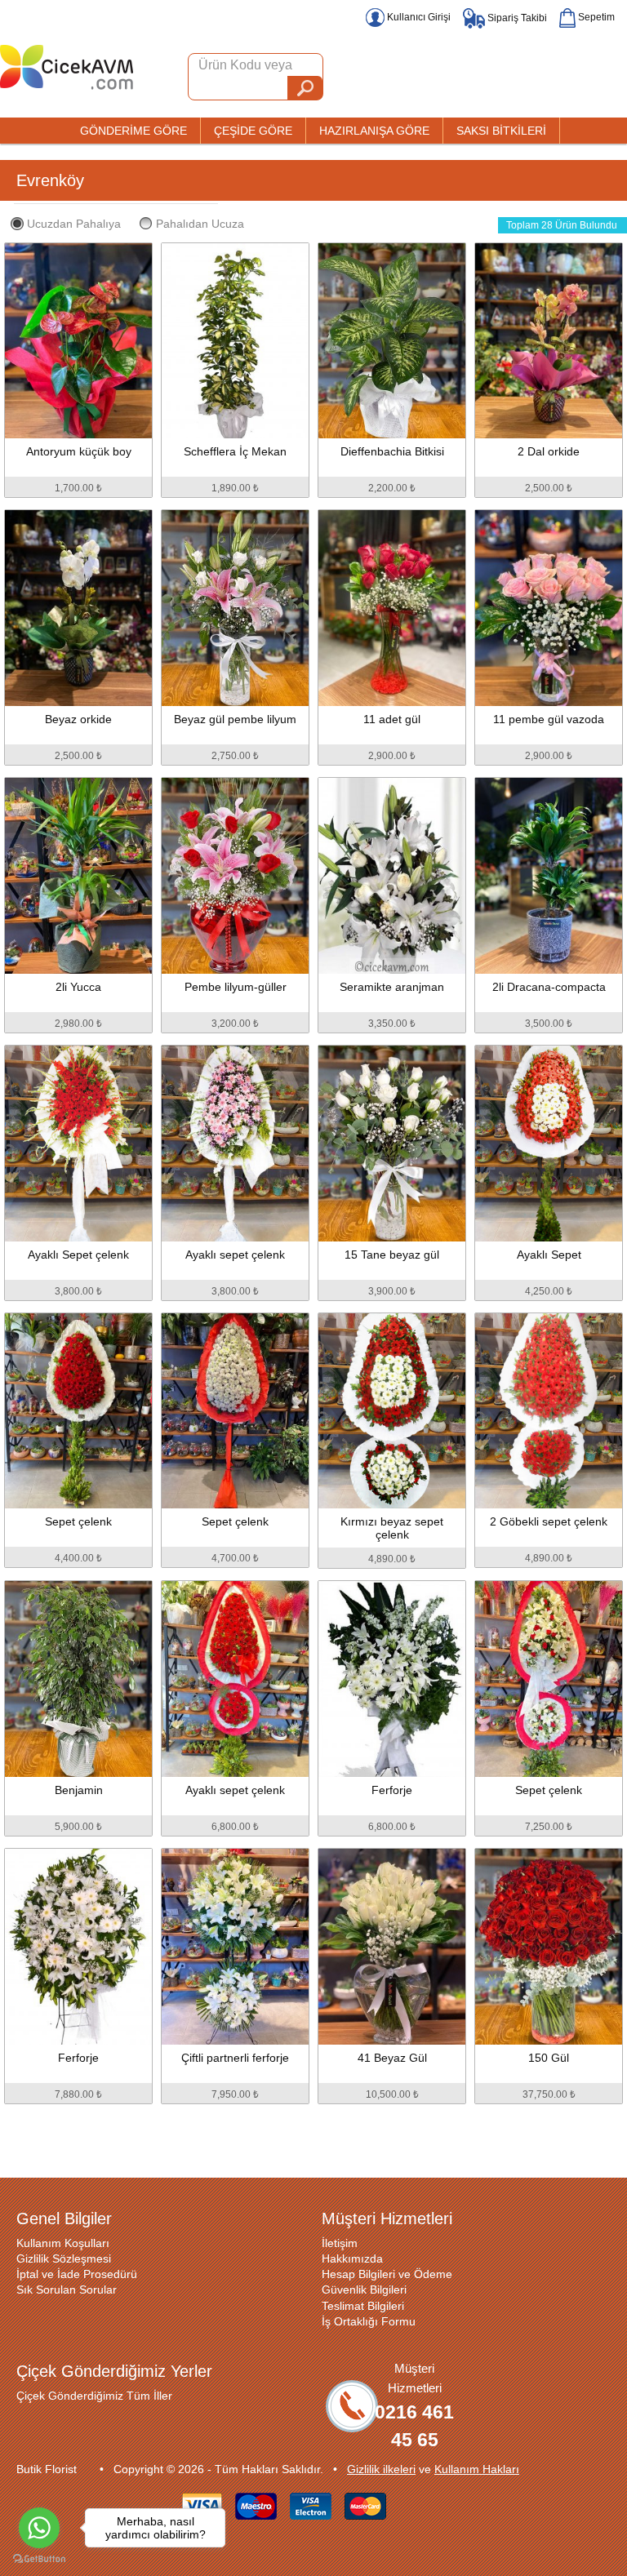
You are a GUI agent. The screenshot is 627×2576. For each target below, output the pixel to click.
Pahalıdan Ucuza (200, 224)
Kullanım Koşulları (63, 2243)
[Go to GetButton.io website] (39, 2559)
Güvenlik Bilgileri (364, 2290)
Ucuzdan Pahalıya (74, 224)
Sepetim (595, 17)
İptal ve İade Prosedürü (77, 2274)
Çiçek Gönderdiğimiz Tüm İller (94, 2396)
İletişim (340, 2243)
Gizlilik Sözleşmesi (64, 2258)
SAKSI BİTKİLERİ (501, 131)
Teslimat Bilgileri (363, 2306)
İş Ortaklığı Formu (369, 2321)
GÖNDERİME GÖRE (133, 131)
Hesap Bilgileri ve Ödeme (387, 2274)
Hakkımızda (352, 2258)
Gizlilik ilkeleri (381, 2469)
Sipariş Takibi (516, 18)
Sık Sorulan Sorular (67, 2290)
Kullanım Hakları (477, 2469)
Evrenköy (50, 180)
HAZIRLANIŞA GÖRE (374, 131)
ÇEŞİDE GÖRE (253, 131)
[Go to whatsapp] (39, 2528)
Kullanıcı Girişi (418, 17)
